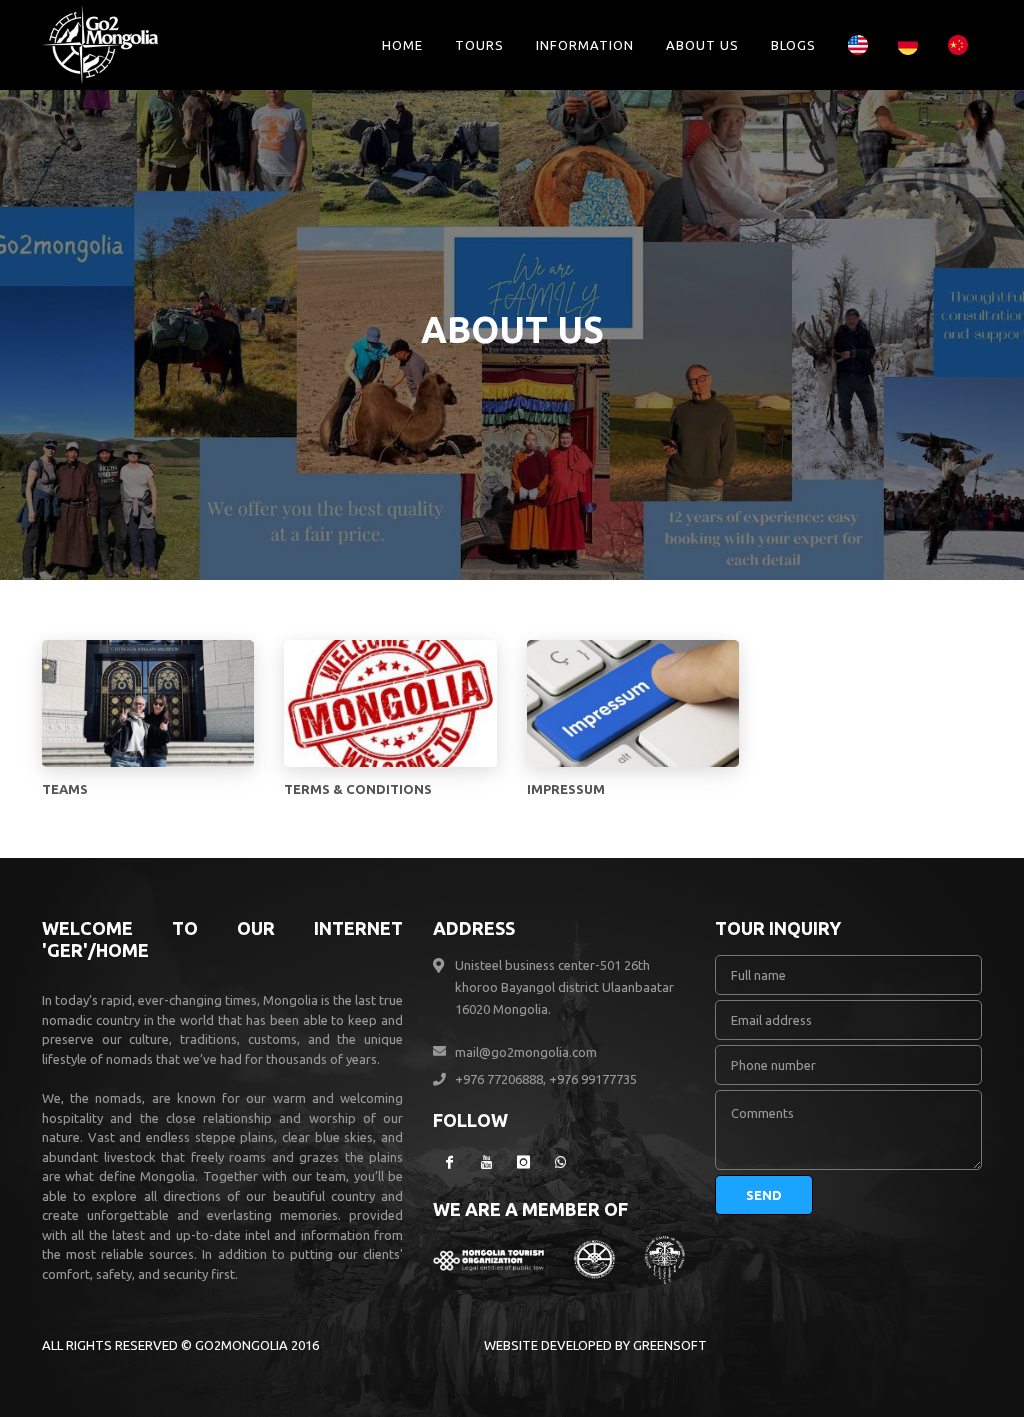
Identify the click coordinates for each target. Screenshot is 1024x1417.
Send (764, 1195)
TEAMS (65, 789)
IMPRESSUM (566, 789)
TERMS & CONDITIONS (358, 789)
